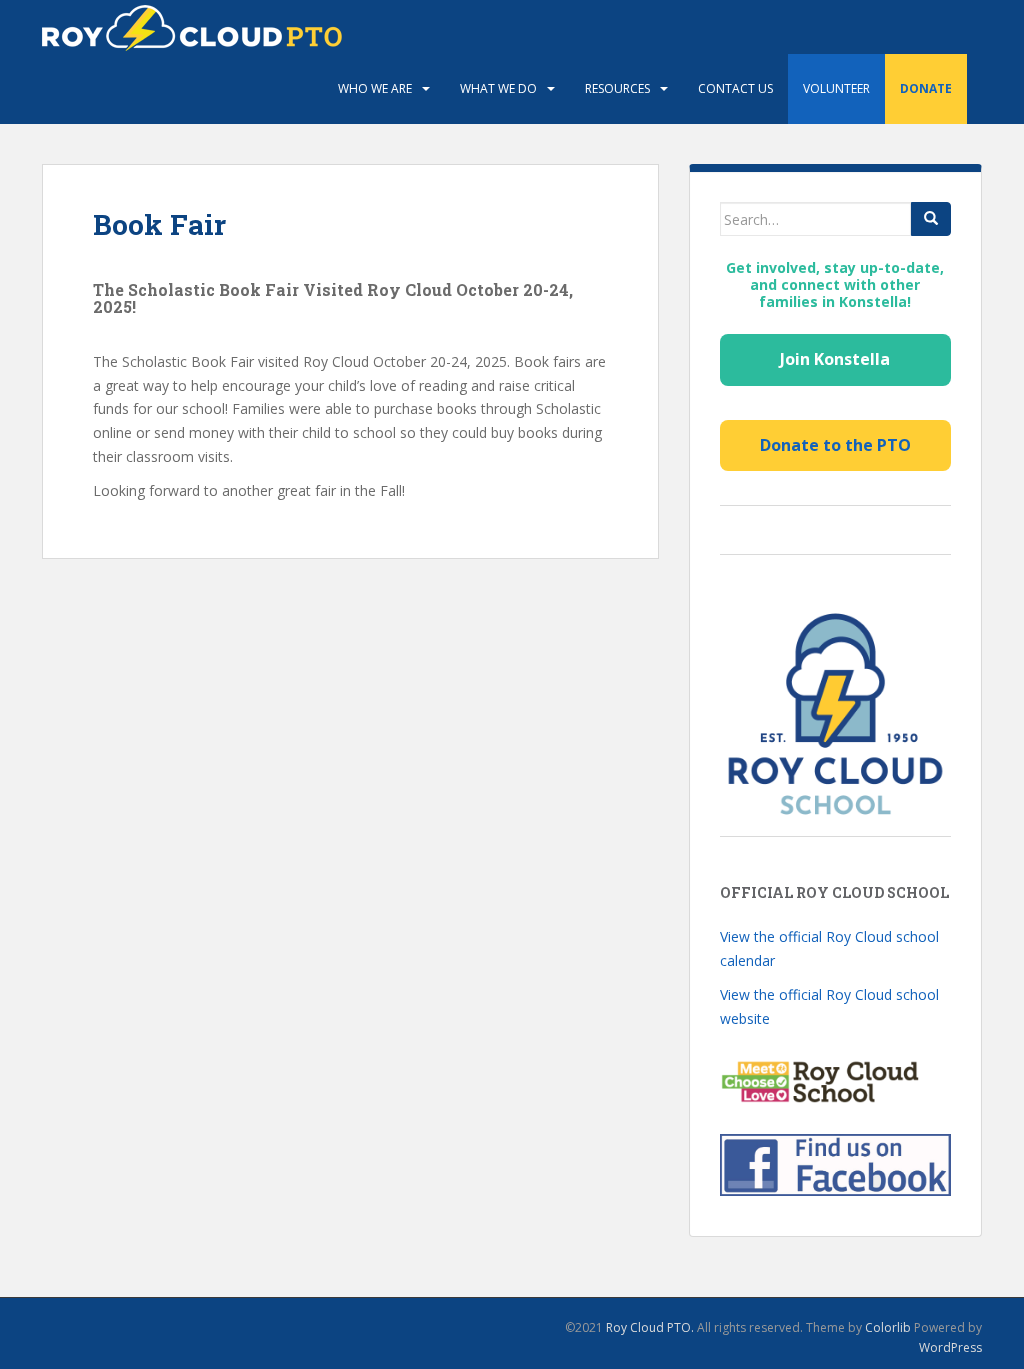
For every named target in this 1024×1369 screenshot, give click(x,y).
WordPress (950, 1347)
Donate (926, 88)
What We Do (498, 88)
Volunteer (836, 88)
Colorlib (888, 1327)
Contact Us (735, 88)
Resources (617, 88)
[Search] (931, 219)
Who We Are (375, 88)
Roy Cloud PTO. (650, 1327)
